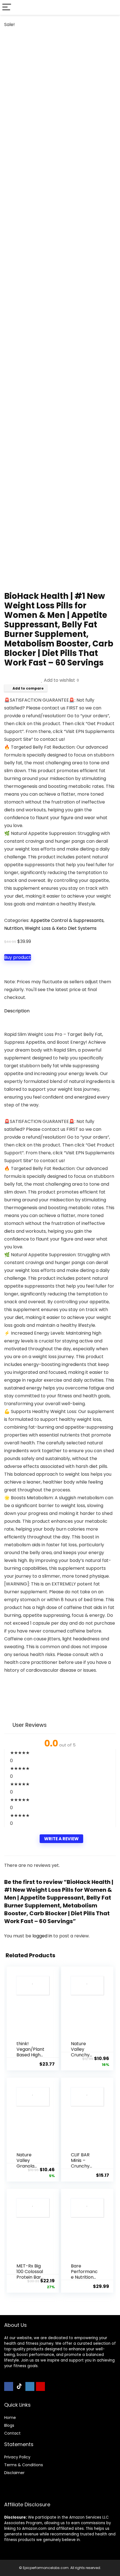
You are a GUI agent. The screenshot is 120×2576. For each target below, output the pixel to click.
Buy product (18, 957)
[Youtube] (40, 2386)
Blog (8, 2425)
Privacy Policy (17, 2457)
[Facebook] (9, 2386)
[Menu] (7, 7)
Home (10, 2418)
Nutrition (14, 928)
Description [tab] (17, 1011)
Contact (12, 2433)
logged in (43, 1936)
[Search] (111, 7)
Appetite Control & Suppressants (67, 920)
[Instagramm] (30, 2386)
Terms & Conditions (24, 2465)
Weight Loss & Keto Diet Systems (61, 928)
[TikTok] (19, 2386)
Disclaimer (14, 2473)
